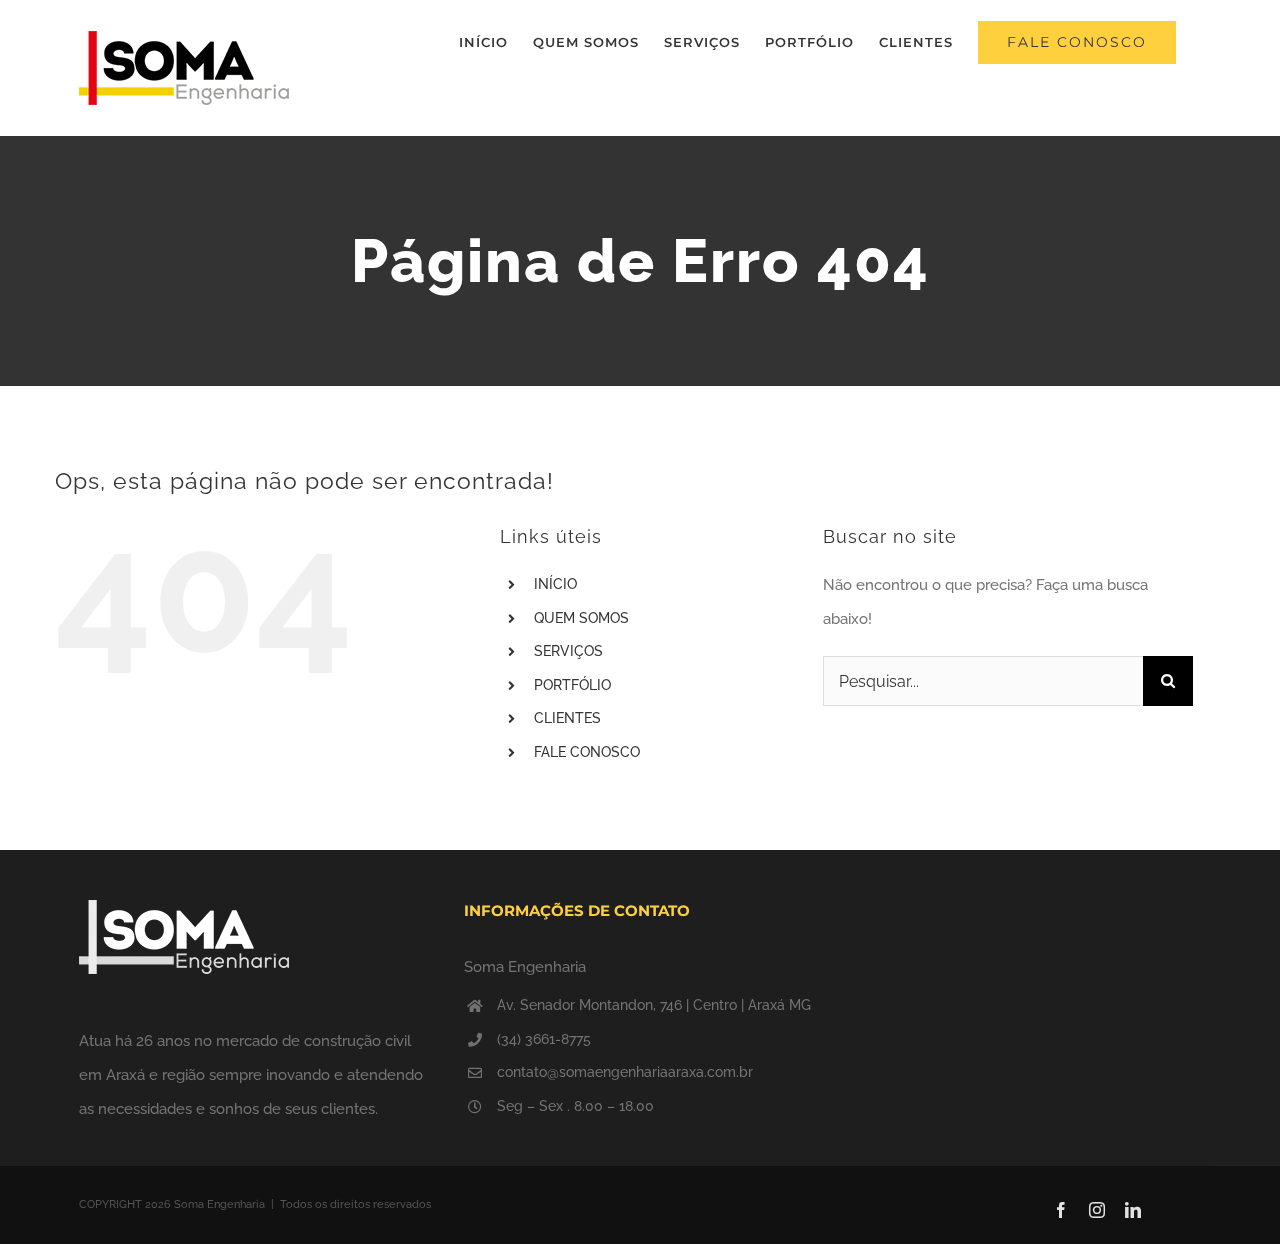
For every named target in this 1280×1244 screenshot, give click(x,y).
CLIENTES (567, 718)
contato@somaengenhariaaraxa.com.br (625, 1072)
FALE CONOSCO (587, 752)
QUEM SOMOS (581, 618)
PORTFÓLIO (572, 685)
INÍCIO (555, 584)
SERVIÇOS (568, 651)
